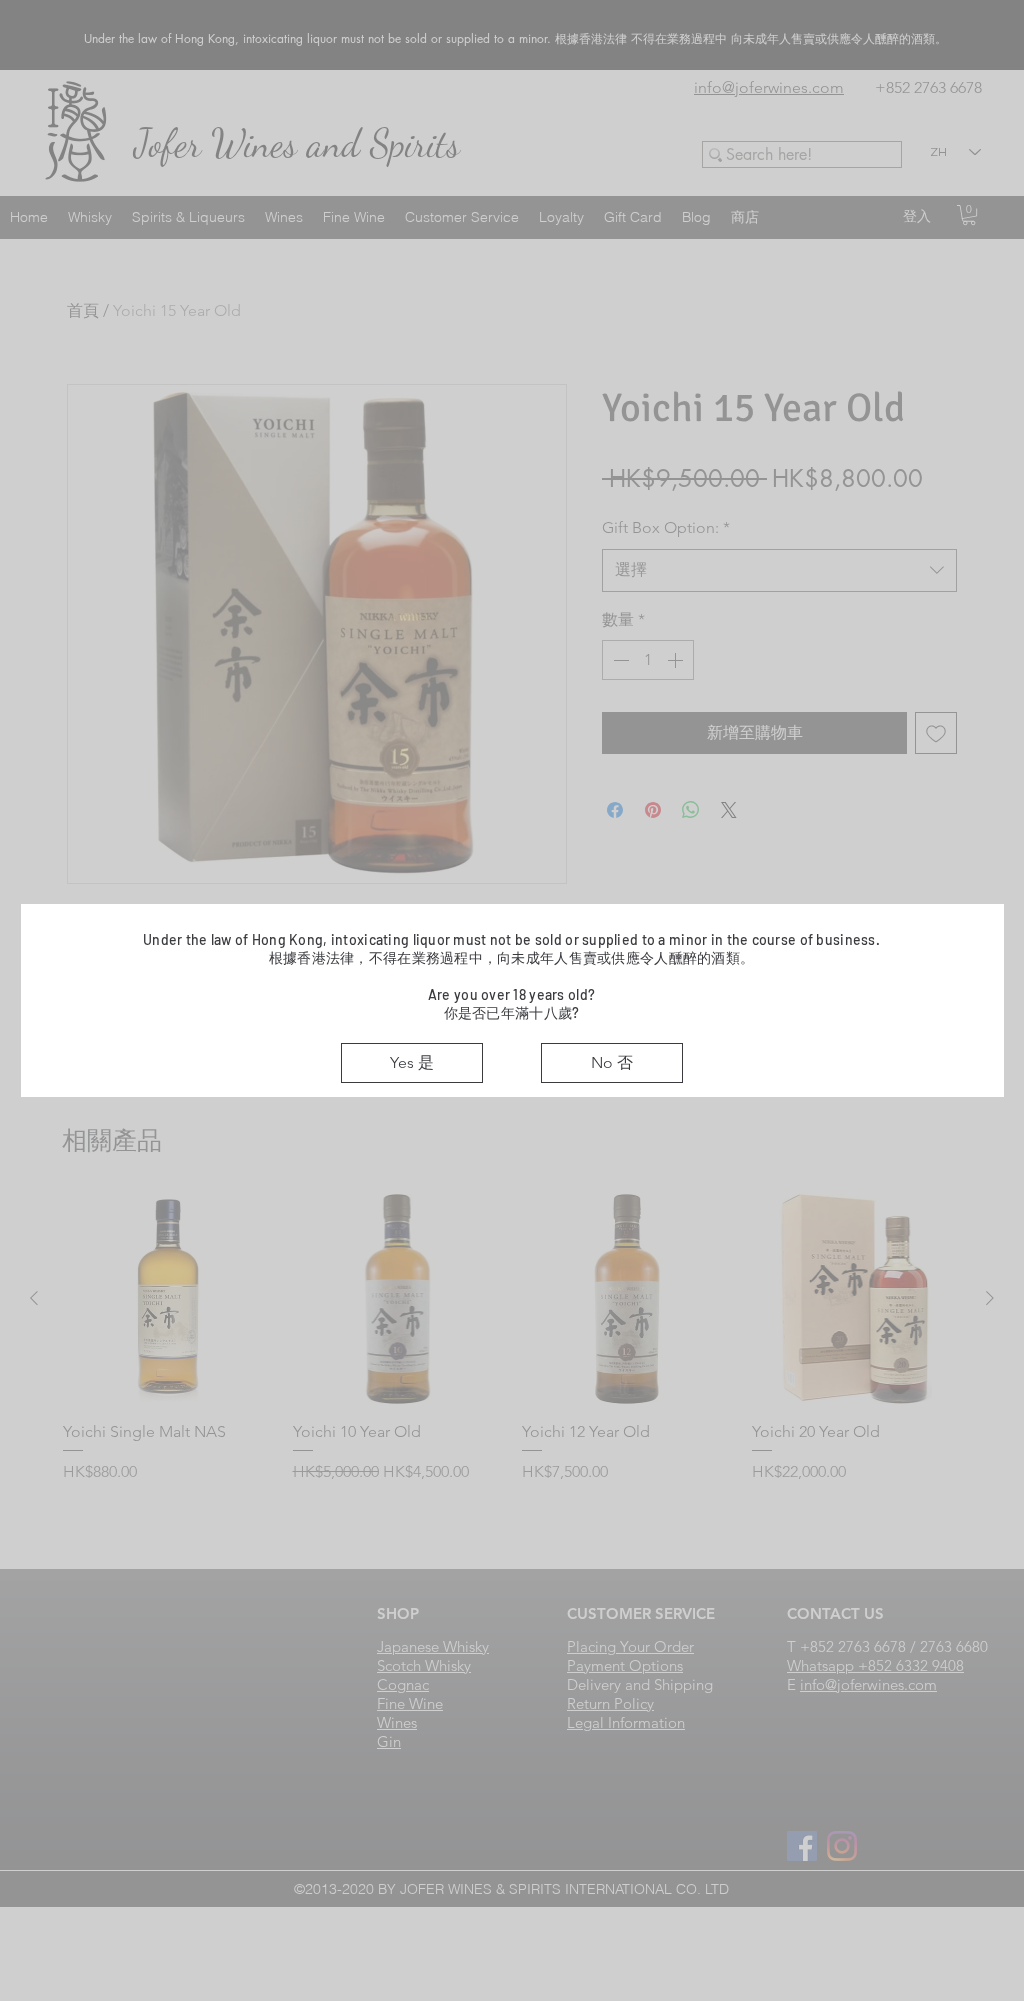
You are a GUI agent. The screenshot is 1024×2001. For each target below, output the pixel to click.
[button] (412, 1063)
